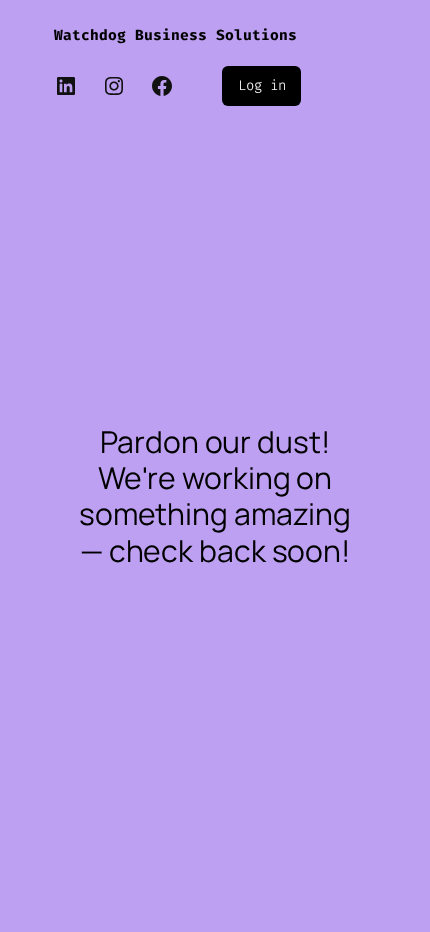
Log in (261, 85)
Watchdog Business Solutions (175, 35)
